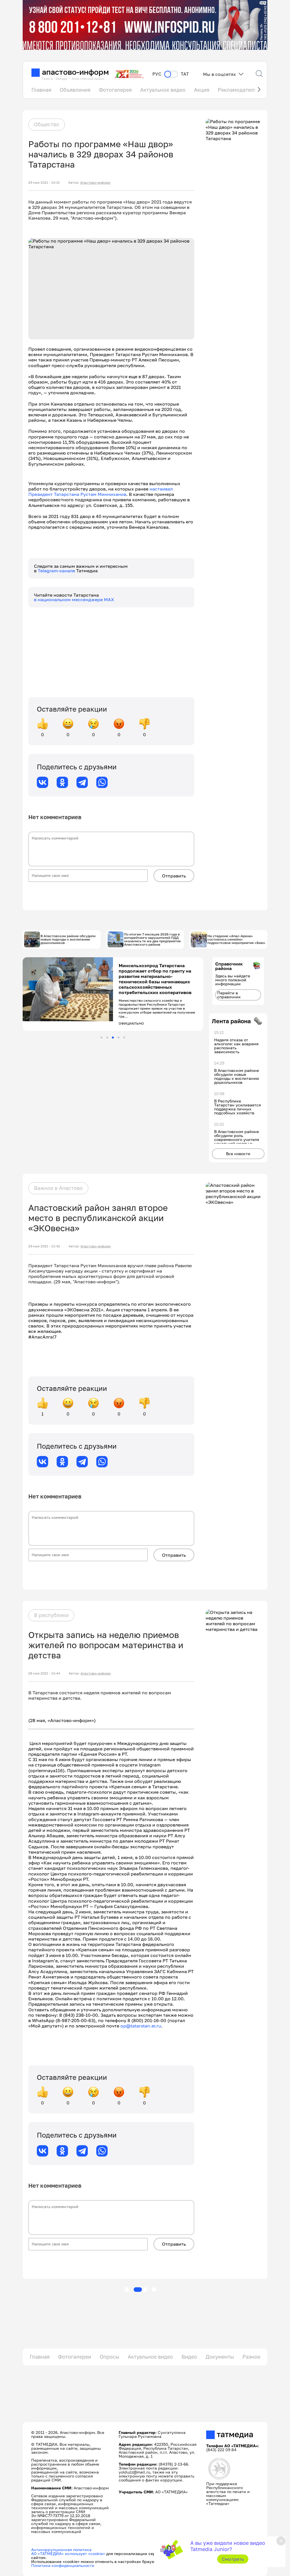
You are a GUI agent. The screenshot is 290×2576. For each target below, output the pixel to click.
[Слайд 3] (113, 1038)
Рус (157, 74)
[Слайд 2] (107, 1038)
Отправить (174, 876)
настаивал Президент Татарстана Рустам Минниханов (101, 492)
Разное (251, 2357)
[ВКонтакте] (42, 782)
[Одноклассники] (62, 782)
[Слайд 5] (124, 1038)
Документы (220, 2357)
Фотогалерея (115, 90)
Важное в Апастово (58, 1188)
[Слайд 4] (119, 1038)
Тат (185, 74)
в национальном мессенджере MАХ (74, 599)
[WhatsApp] (102, 782)
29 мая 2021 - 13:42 (44, 1246)
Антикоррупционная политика (61, 2550)
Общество (47, 124)
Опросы (109, 2357)
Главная (41, 90)
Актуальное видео (163, 90)
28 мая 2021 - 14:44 (44, 1673)
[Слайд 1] (102, 1038)
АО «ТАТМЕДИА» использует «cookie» (68, 2553)
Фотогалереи (75, 2357)
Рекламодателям (239, 90)
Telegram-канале (57, 571)
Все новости (238, 1154)
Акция (202, 90)
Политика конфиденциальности (63, 2565)
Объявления (75, 90)
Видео (189, 2357)
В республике (51, 1615)
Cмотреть (233, 2559)
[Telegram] (82, 782)
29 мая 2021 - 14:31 (44, 183)
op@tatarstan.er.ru (141, 2026)
